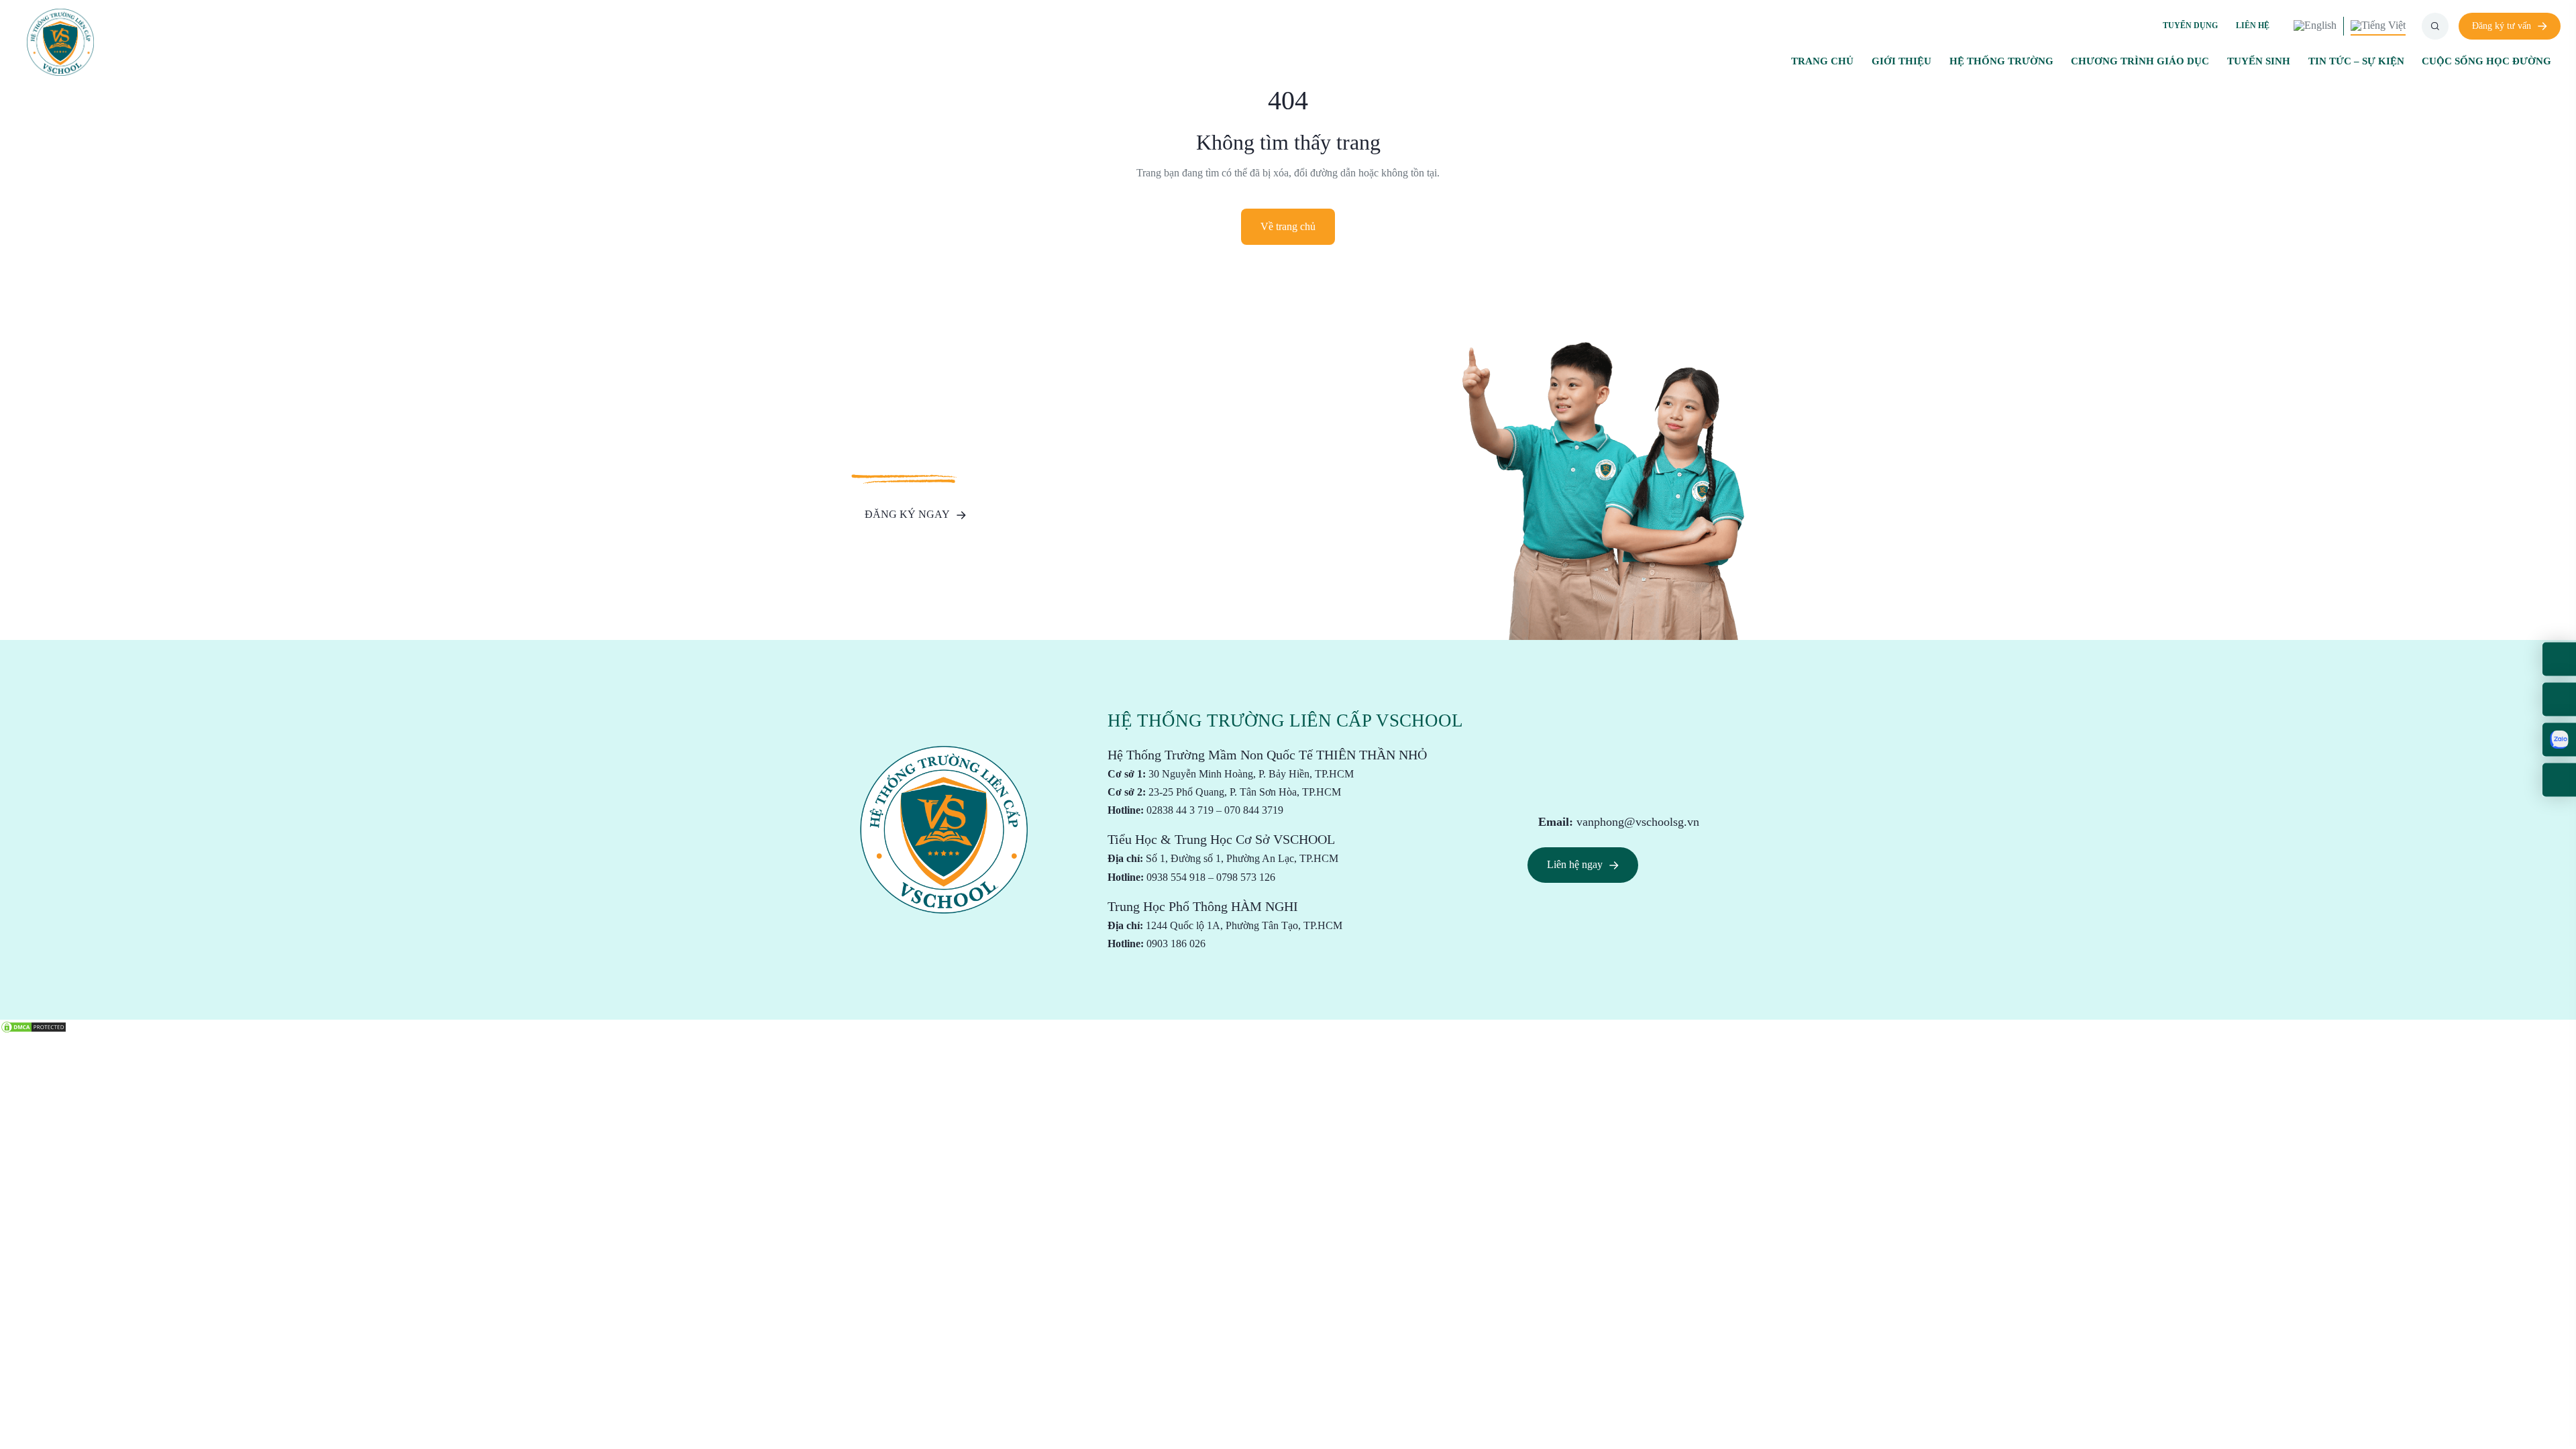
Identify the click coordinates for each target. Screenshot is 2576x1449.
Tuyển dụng (2190, 25)
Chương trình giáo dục (2140, 61)
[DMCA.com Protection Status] (34, 1026)
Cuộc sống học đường (2486, 61)
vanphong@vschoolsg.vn (1638, 822)
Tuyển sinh (2259, 61)
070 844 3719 (1254, 810)
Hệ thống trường (2001, 61)
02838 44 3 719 (1180, 810)
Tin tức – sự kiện (2356, 61)
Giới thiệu (1901, 61)
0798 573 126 (1246, 877)
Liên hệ (2253, 25)
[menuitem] (2315, 26)
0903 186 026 (1176, 944)
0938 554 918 (1176, 877)
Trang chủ (1822, 61)
